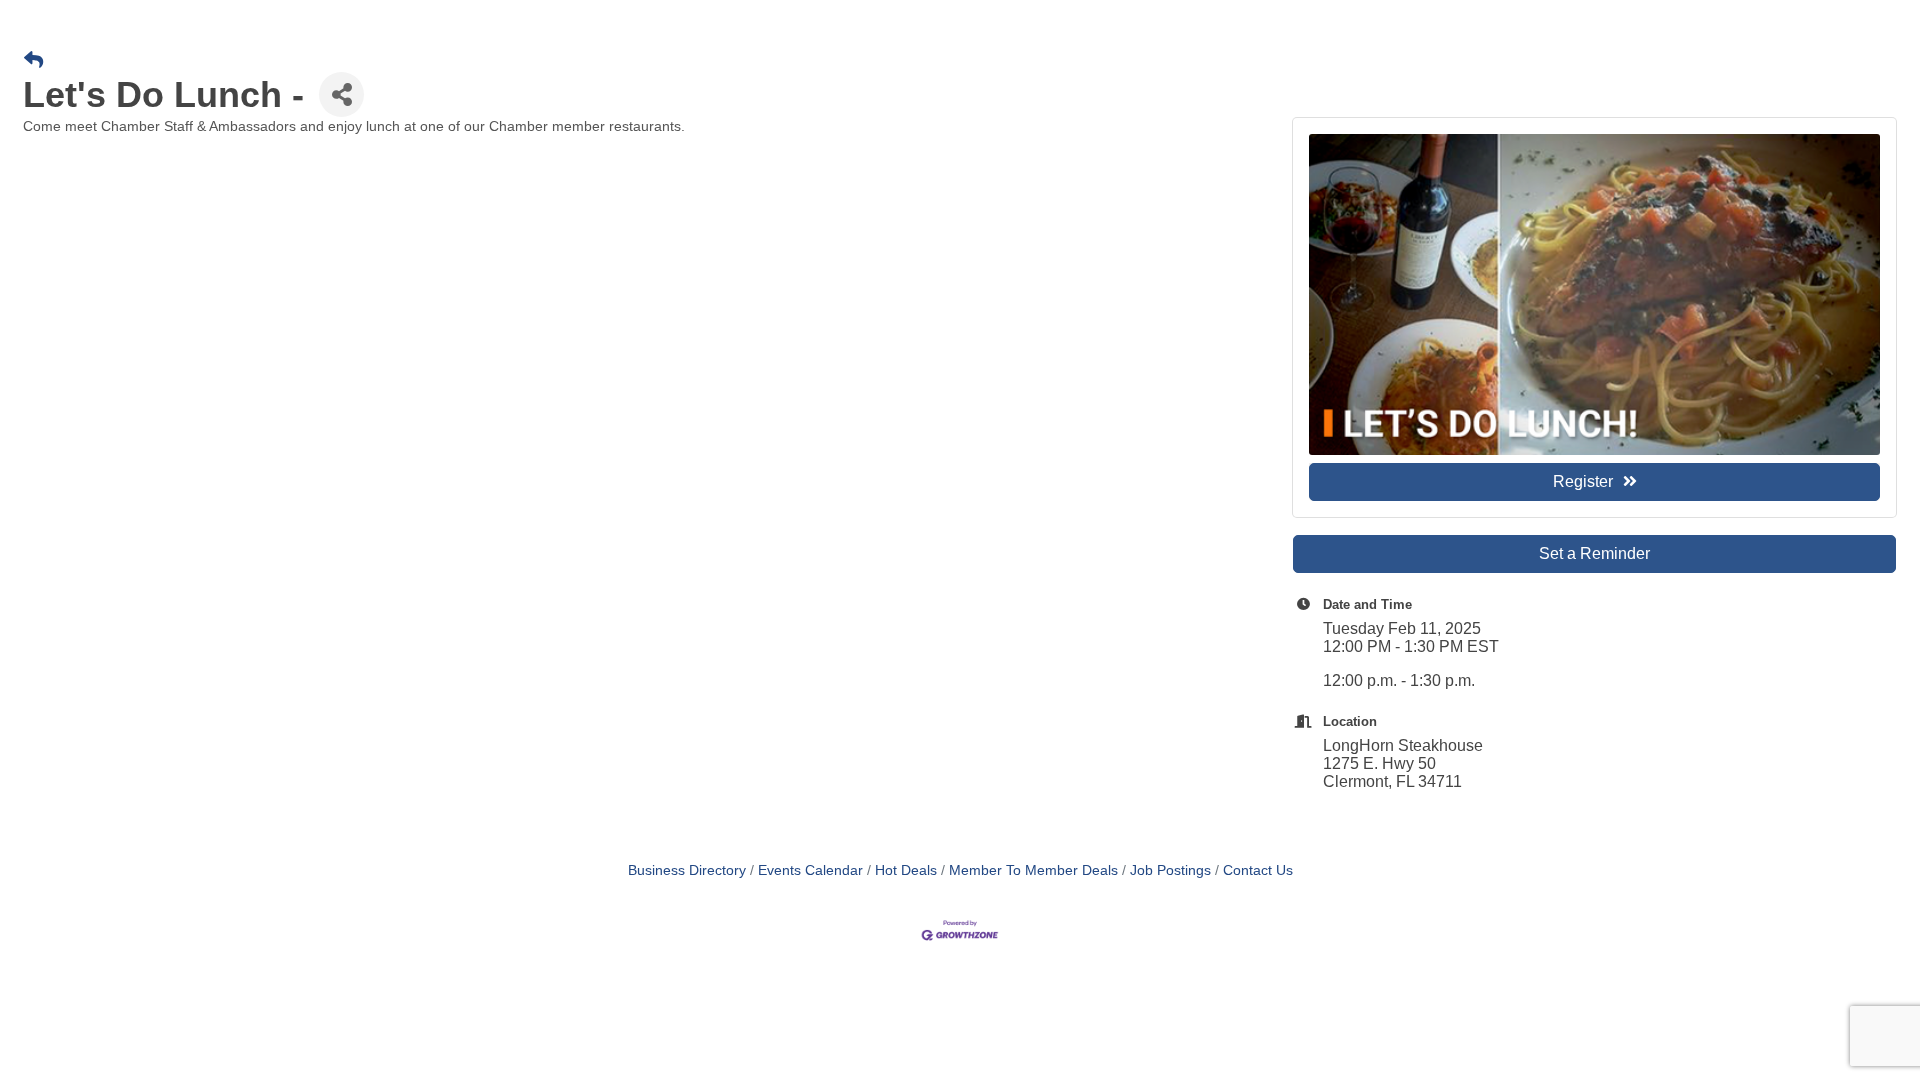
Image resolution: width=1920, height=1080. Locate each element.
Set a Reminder (1594, 553)
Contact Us (1258, 870)
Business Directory (687, 870)
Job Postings (1170, 870)
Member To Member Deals (1033, 870)
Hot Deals (906, 870)
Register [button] (1583, 481)
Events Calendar (810, 870)
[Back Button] (33, 61)
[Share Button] (341, 94)
